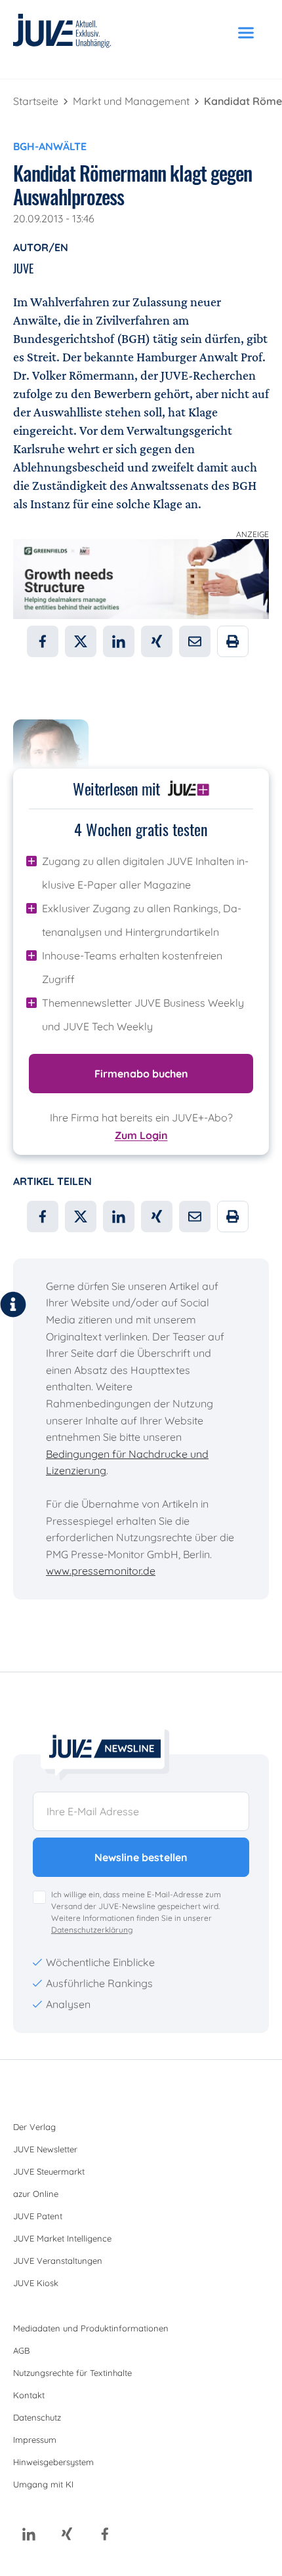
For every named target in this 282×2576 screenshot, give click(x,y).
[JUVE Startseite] (62, 33)
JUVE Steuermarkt (49, 2171)
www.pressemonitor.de (101, 1571)
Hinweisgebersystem (53, 2462)
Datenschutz (37, 2417)
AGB (21, 2350)
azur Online (36, 2194)
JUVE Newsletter (45, 2149)
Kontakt (29, 2395)
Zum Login (141, 1135)
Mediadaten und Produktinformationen (91, 2328)
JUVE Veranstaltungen (58, 2261)
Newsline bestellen (141, 1857)
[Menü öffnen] (246, 33)
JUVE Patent (38, 2216)
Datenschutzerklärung (92, 1930)
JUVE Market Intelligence (62, 2238)
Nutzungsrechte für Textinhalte (72, 2373)
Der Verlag (34, 2127)
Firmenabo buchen (141, 1074)
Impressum (35, 2440)
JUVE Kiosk (36, 2283)
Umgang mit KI (43, 2484)
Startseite (37, 101)
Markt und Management (132, 101)
